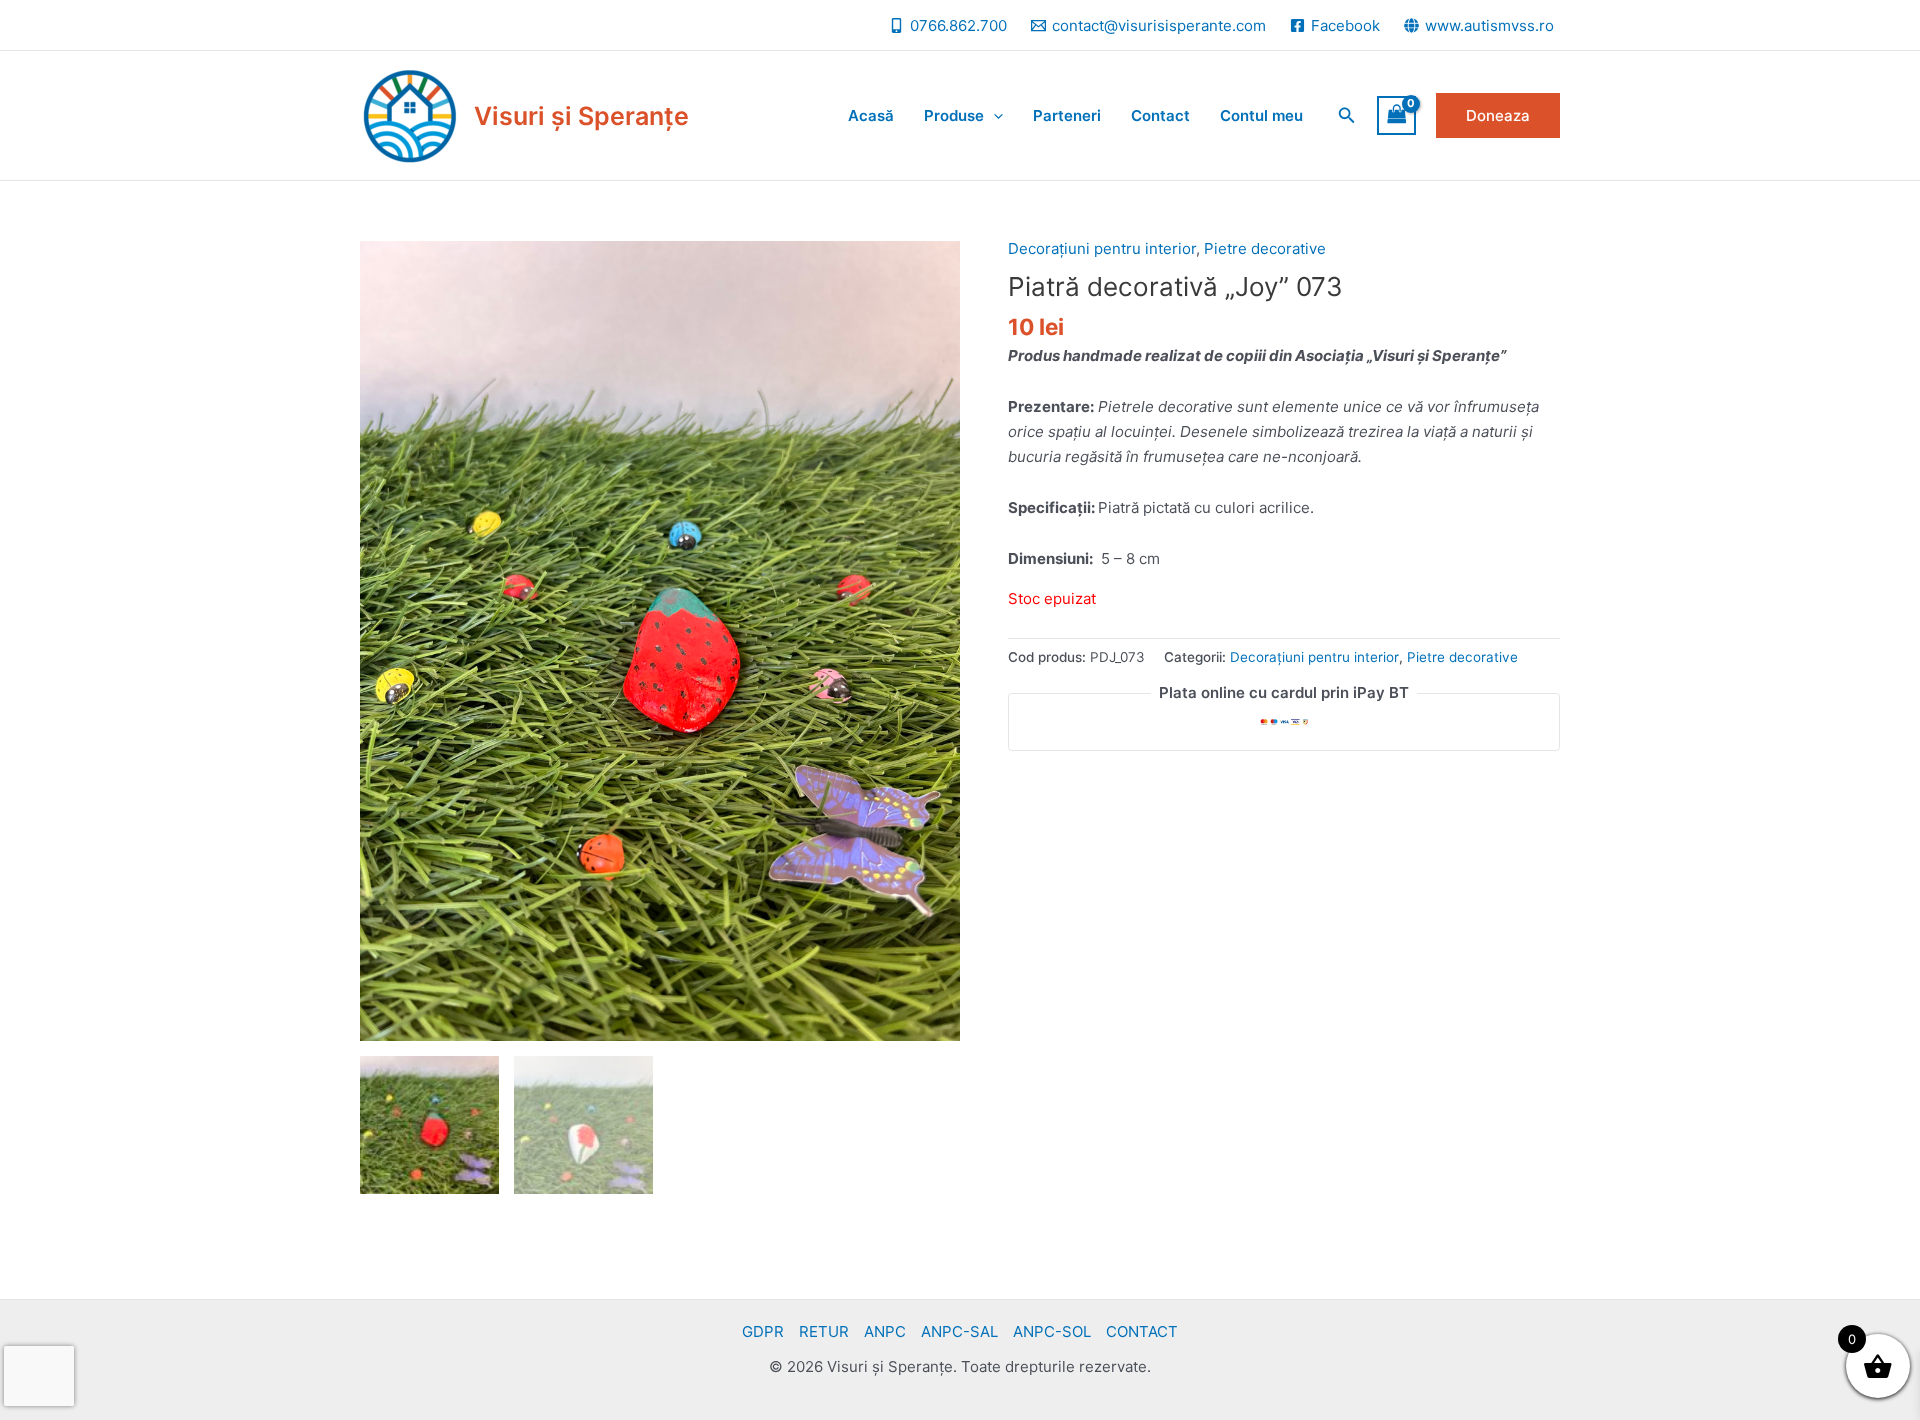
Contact (1160, 115)
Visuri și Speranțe (581, 116)
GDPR (763, 1331)
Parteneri (1067, 115)
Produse (954, 115)
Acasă (871, 115)
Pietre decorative (1265, 248)
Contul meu (1261, 115)
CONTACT (1142, 1331)
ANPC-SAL (959, 1331)
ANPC (885, 1331)
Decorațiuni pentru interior (1102, 248)
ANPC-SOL (1052, 1331)
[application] (993, 116)
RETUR (824, 1331)
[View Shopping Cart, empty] (1397, 115)
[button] (1347, 115)
